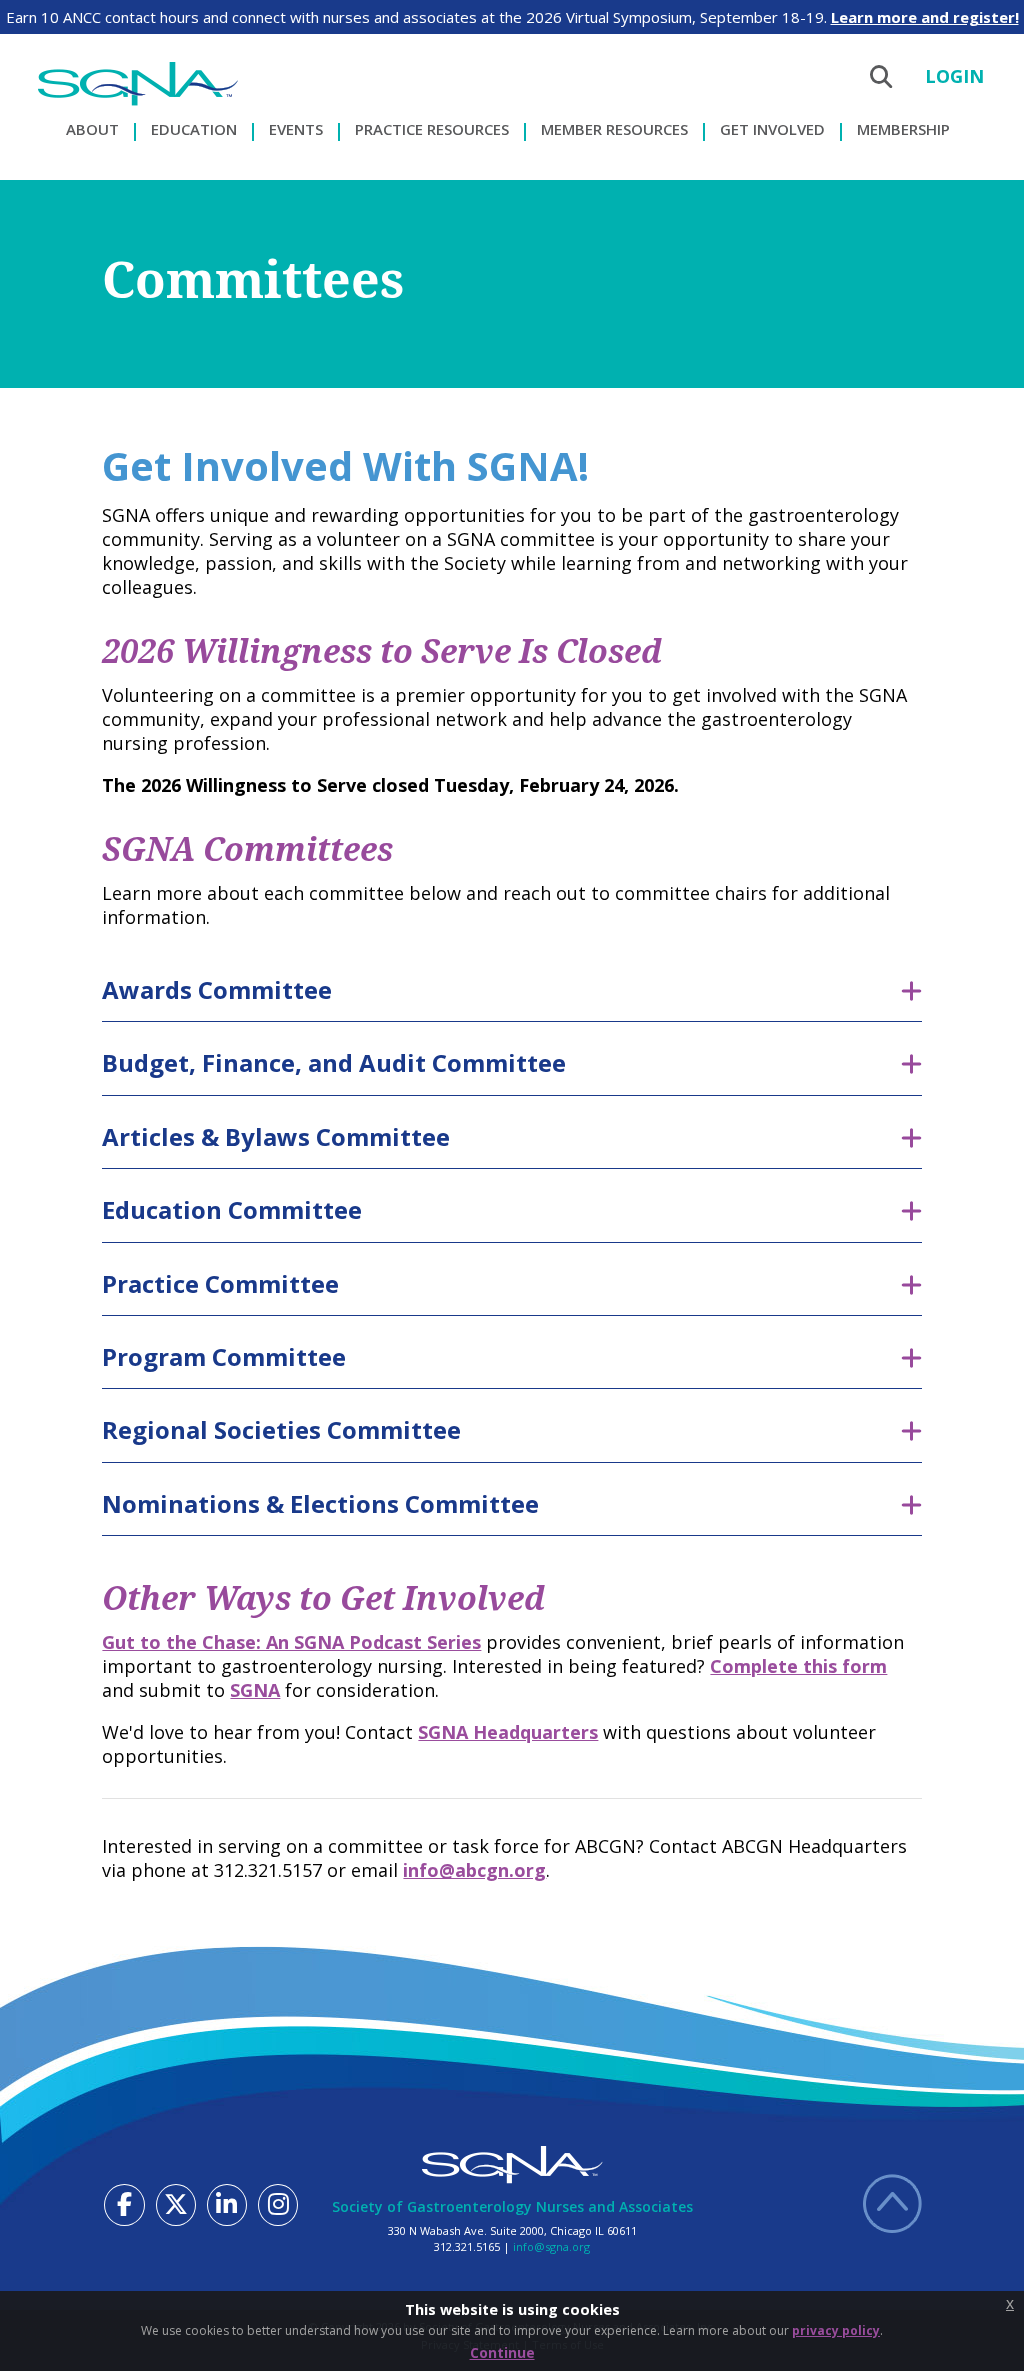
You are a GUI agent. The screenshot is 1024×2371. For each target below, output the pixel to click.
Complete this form (798, 1666)
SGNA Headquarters (508, 1732)
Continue (502, 2352)
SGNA (255, 1690)
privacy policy (836, 2330)
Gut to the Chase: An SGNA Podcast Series (291, 1642)
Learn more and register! (925, 17)
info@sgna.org (551, 2246)
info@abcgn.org (474, 1870)
